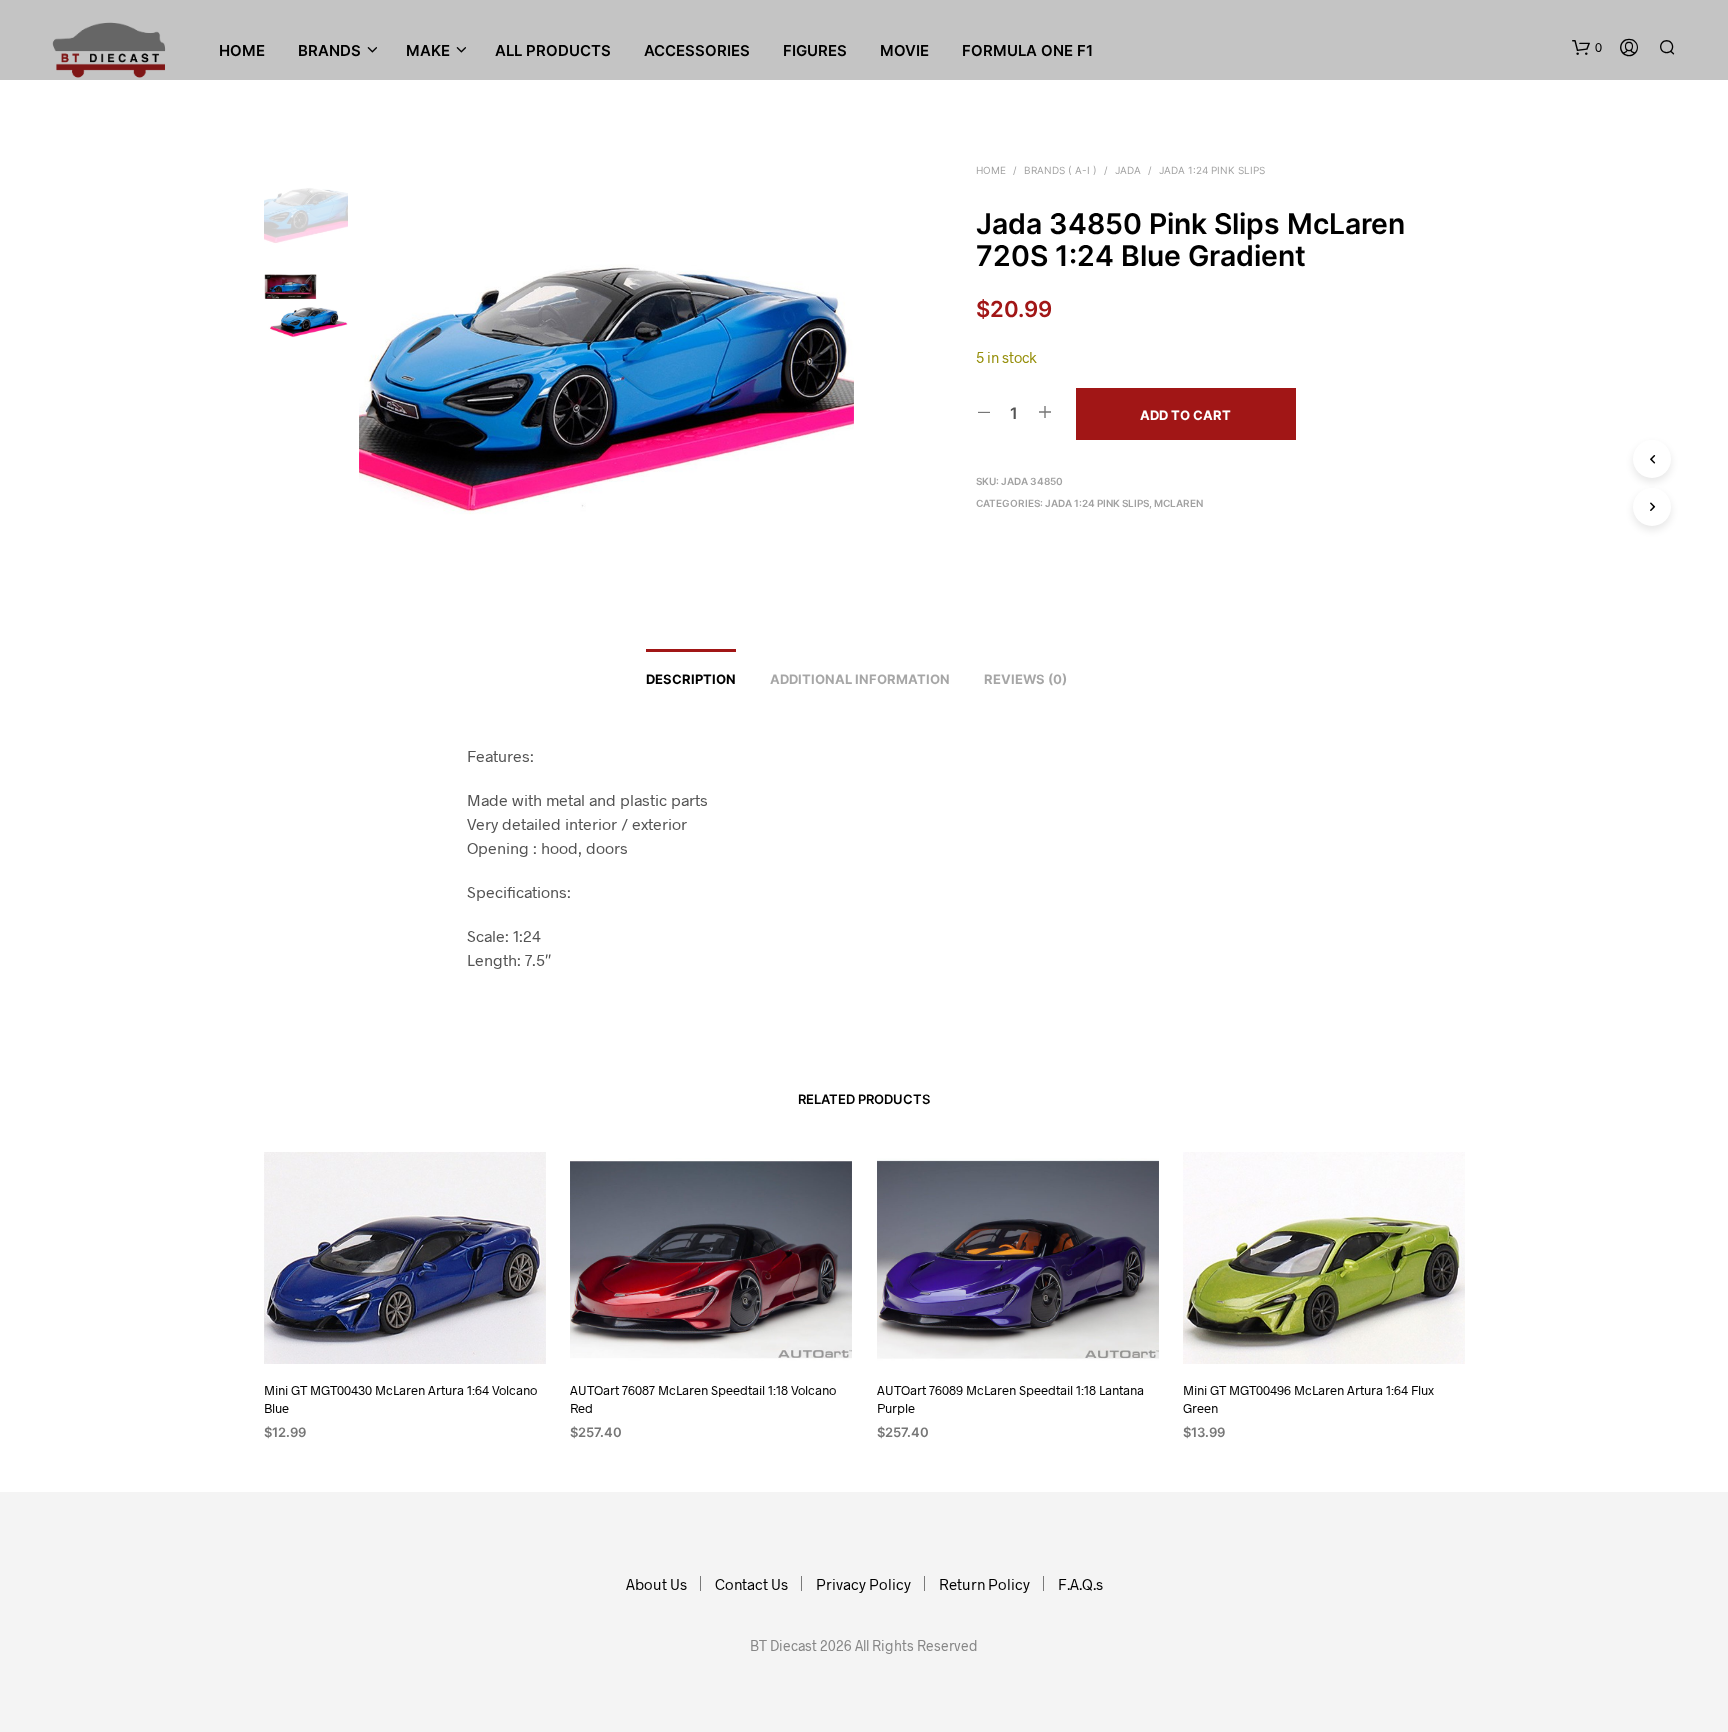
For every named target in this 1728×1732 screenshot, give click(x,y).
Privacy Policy (863, 1584)
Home (242, 50)
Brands (329, 50)
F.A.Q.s (1080, 1584)
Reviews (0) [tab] (1025, 679)
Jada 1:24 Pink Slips (1212, 170)
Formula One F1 (1027, 50)
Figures (815, 50)
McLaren (1178, 503)
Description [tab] (691, 679)
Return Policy (984, 1584)
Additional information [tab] (860, 679)
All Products (553, 50)
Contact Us (751, 1584)
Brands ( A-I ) (1060, 170)
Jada (1128, 170)
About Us (656, 1584)
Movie (904, 50)
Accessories (697, 50)
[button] (1587, 48)
